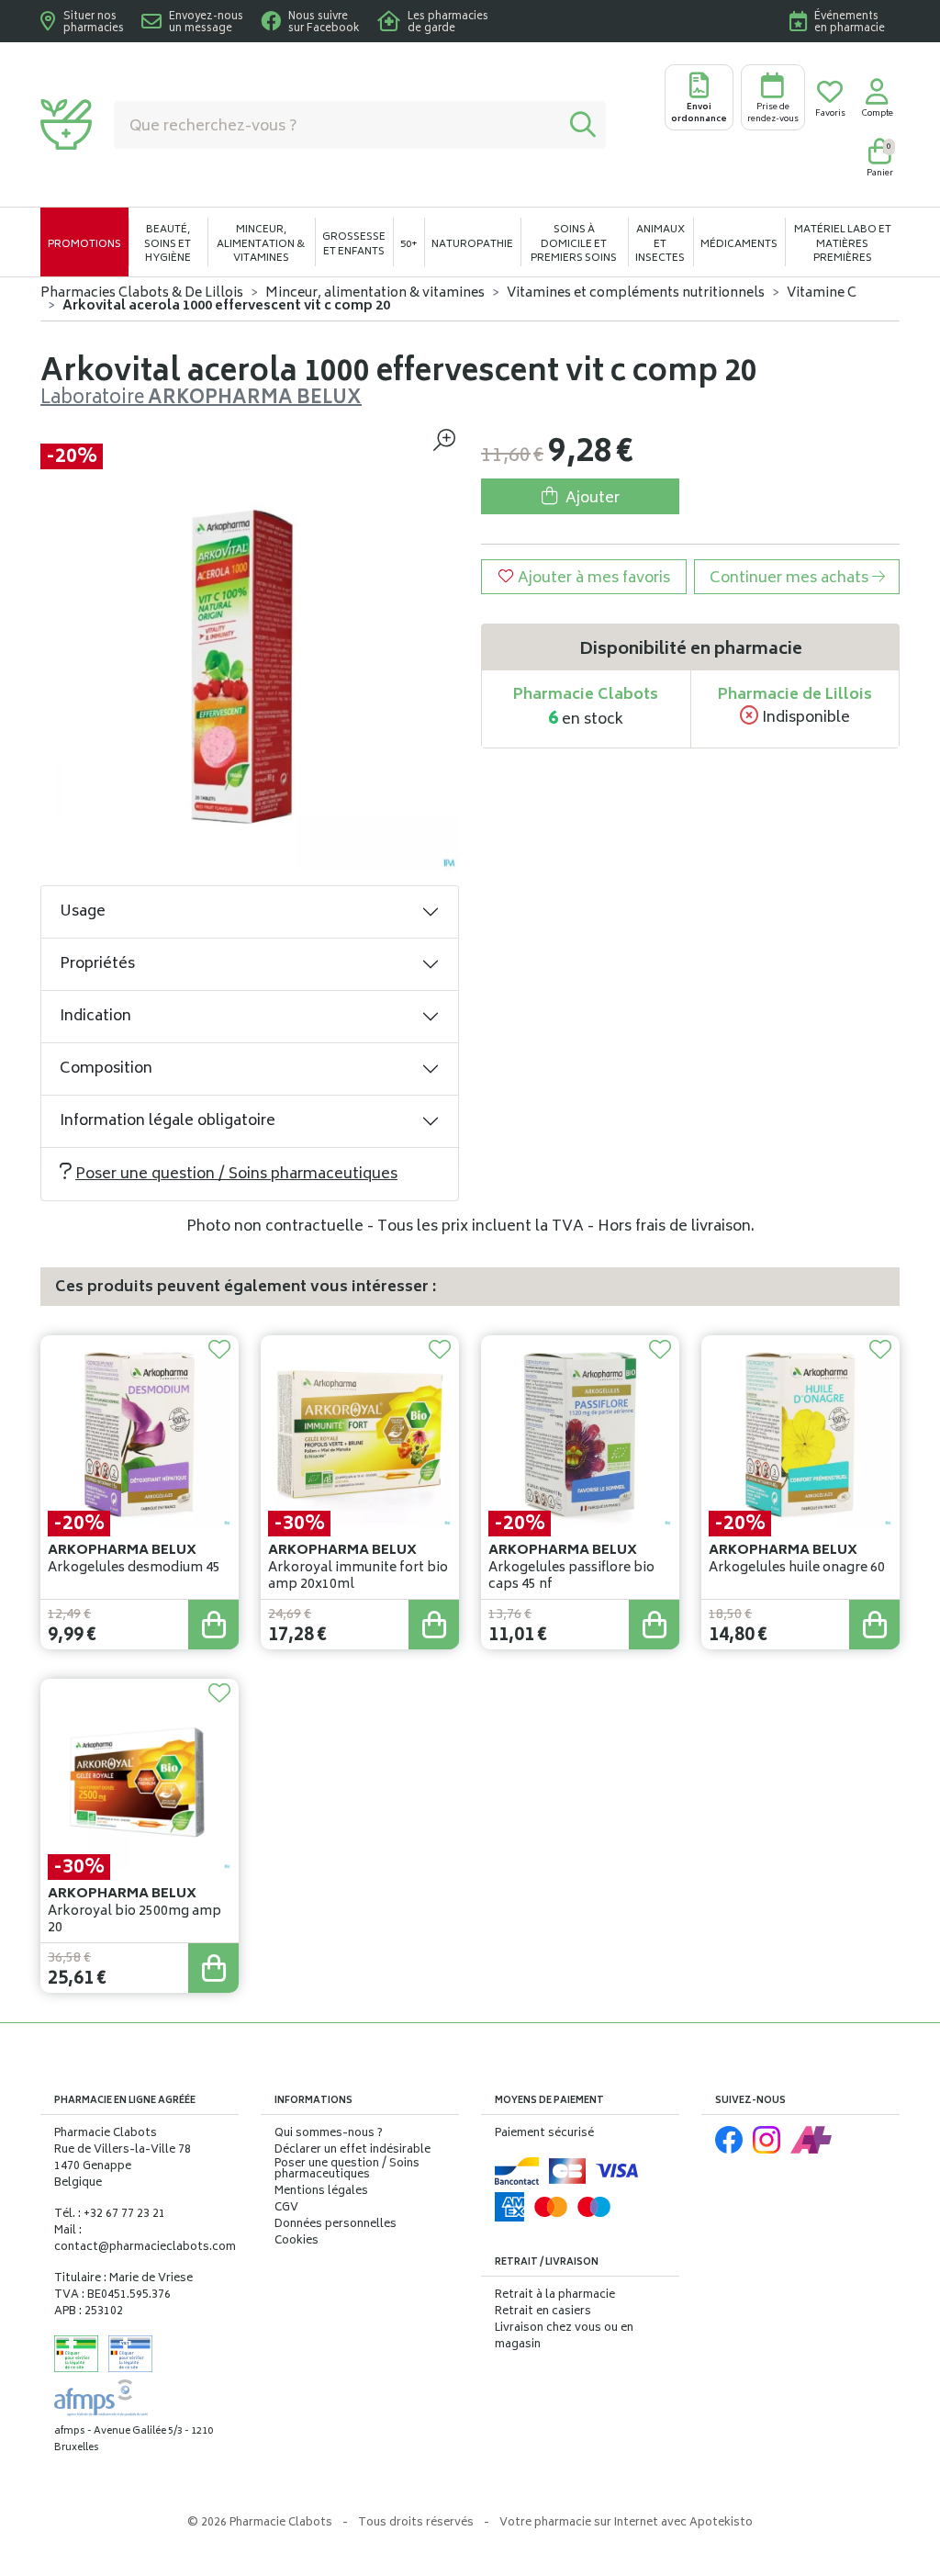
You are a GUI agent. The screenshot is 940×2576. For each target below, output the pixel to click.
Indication (95, 1017)
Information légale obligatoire (168, 1121)
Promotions (84, 245)
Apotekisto (626, 2523)
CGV (286, 2209)
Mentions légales (321, 2192)
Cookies (297, 2242)
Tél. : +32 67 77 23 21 (110, 2215)
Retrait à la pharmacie (555, 2295)
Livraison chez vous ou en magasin (564, 2337)
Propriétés (97, 964)
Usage (83, 912)
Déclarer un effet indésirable (352, 2150)
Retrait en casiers (543, 2312)
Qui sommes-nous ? (329, 2134)
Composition (106, 1069)
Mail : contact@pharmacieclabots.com (145, 2239)
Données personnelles (336, 2225)
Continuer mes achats (791, 579)
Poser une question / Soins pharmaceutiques (236, 1175)
